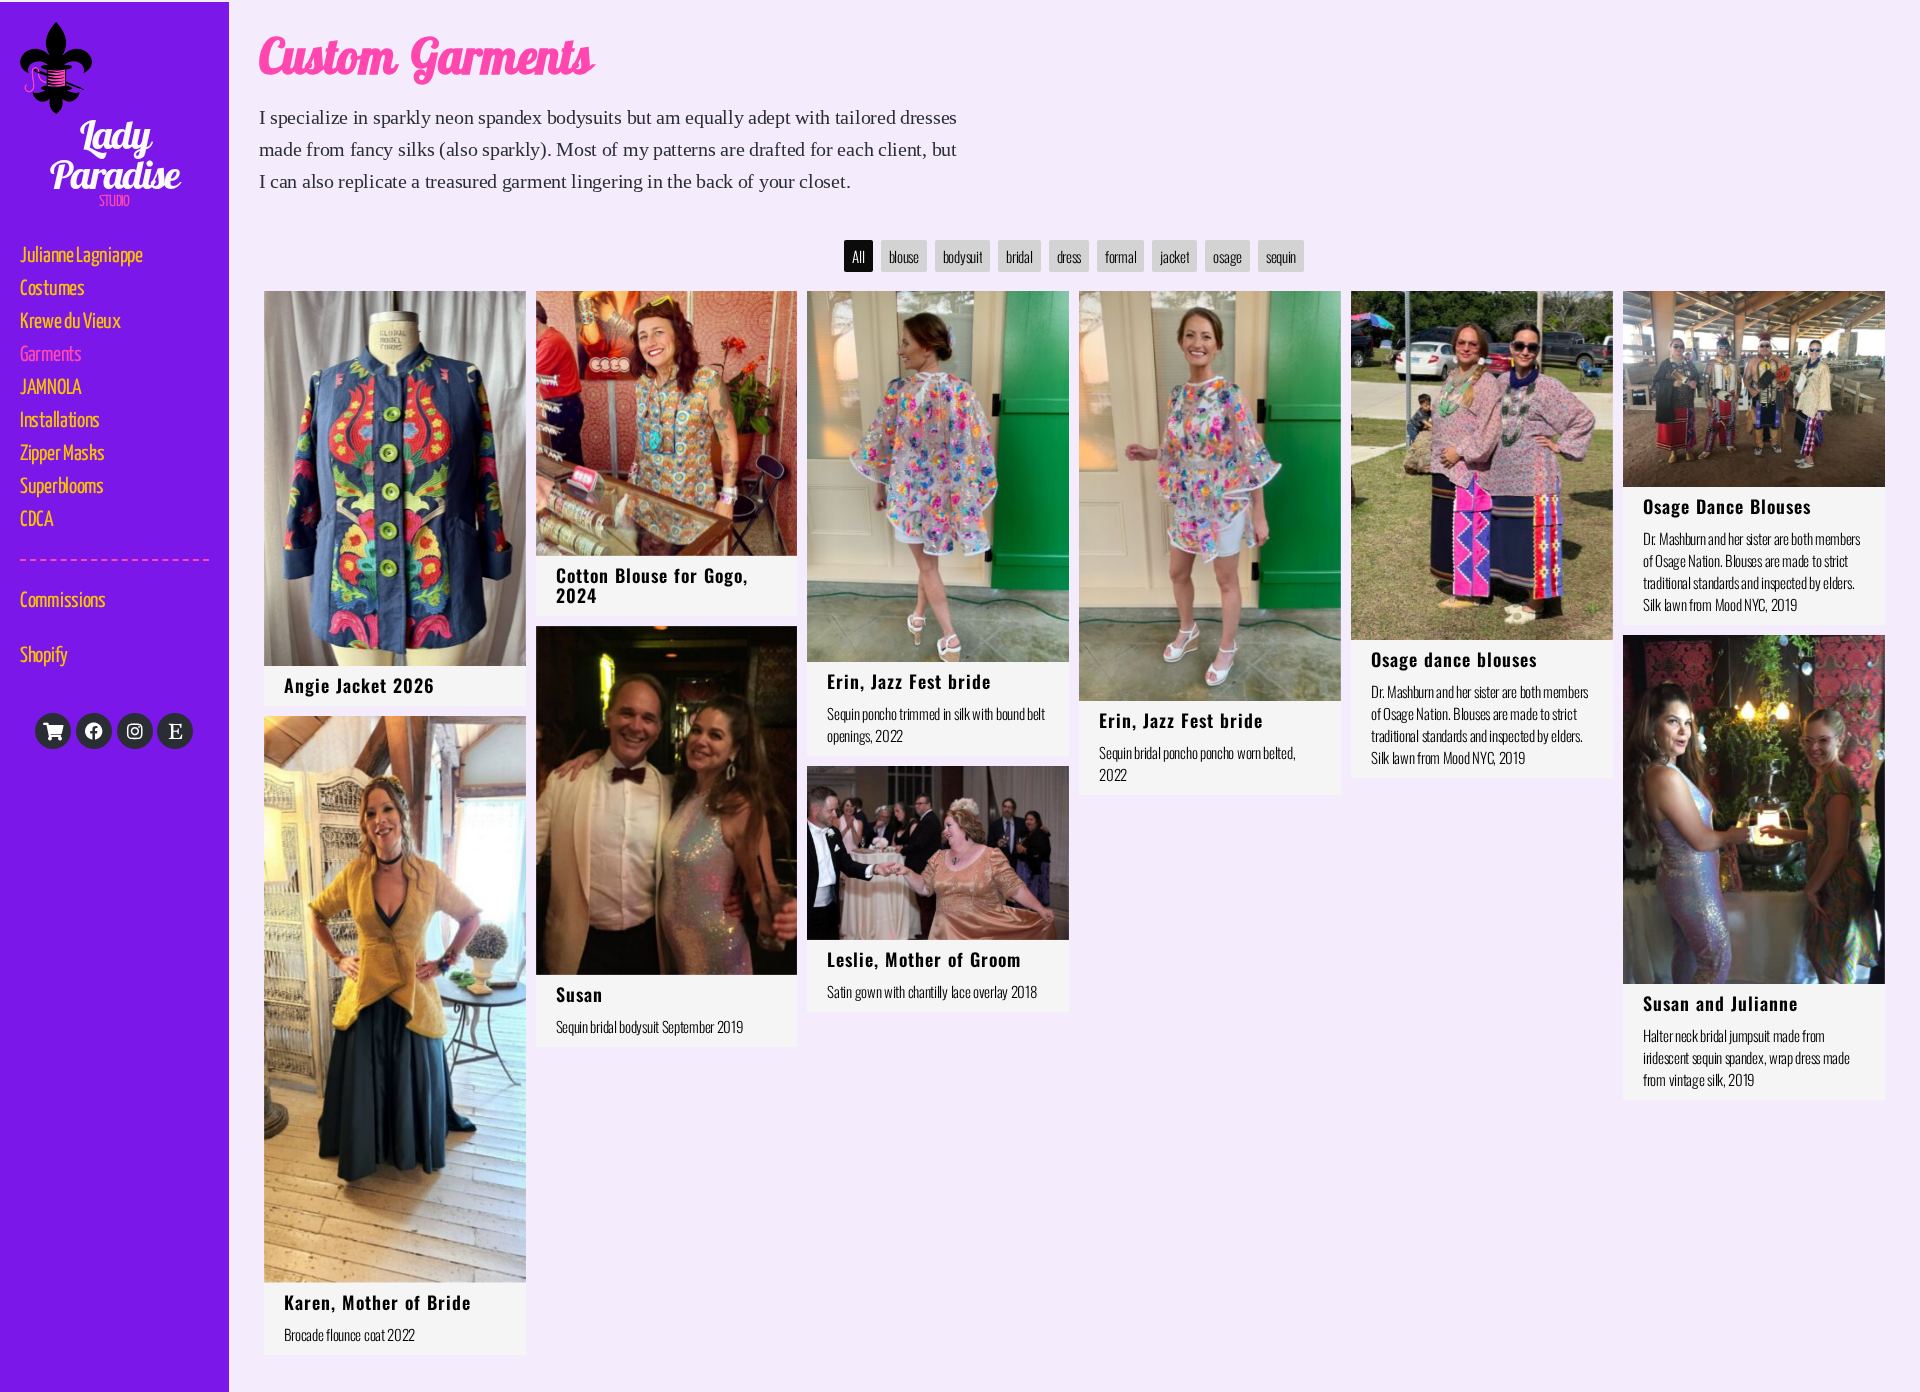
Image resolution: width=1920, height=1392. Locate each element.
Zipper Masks (62, 454)
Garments (51, 355)
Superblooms (62, 487)
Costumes (52, 289)
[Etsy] (175, 731)
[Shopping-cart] (53, 731)
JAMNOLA (51, 388)
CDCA (37, 520)
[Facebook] (94, 731)
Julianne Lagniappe (81, 256)
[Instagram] (135, 731)
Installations (60, 421)
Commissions (63, 601)
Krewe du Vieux (70, 322)
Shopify (44, 656)
